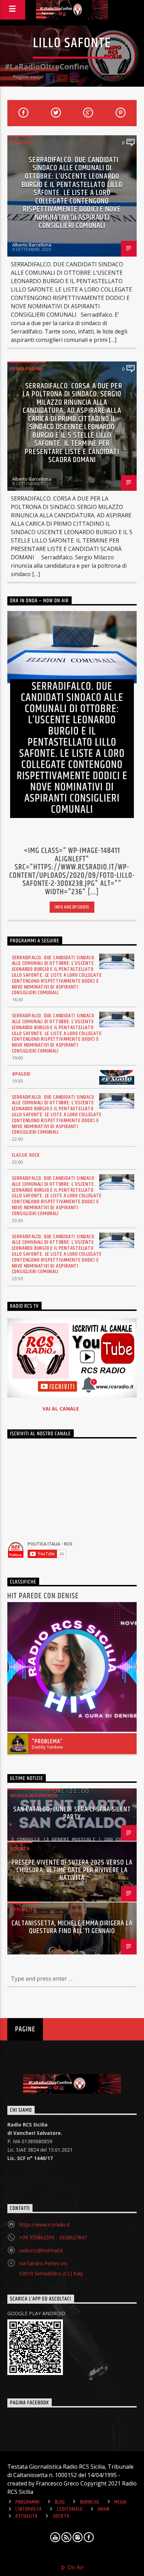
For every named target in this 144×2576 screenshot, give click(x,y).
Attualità (23, 1909)
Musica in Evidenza (34, 1795)
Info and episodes (72, 907)
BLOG (60, 2502)
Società (20, 1849)
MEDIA (121, 2502)
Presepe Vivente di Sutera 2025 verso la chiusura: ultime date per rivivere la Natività (72, 1870)
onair (104, 2509)
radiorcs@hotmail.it (41, 2250)
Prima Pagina (27, 368)
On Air (75, 2567)
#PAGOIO (21, 1074)
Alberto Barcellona (32, 245)
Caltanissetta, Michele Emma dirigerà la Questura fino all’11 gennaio (72, 1927)
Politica (21, 142)
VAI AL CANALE (61, 1409)
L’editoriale (70, 2509)
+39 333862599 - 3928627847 (53, 2237)
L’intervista (29, 2509)
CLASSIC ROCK (26, 1155)
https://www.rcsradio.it (45, 2225)
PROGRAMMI (27, 2502)
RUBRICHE (90, 2502)
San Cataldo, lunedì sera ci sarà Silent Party (72, 1813)
